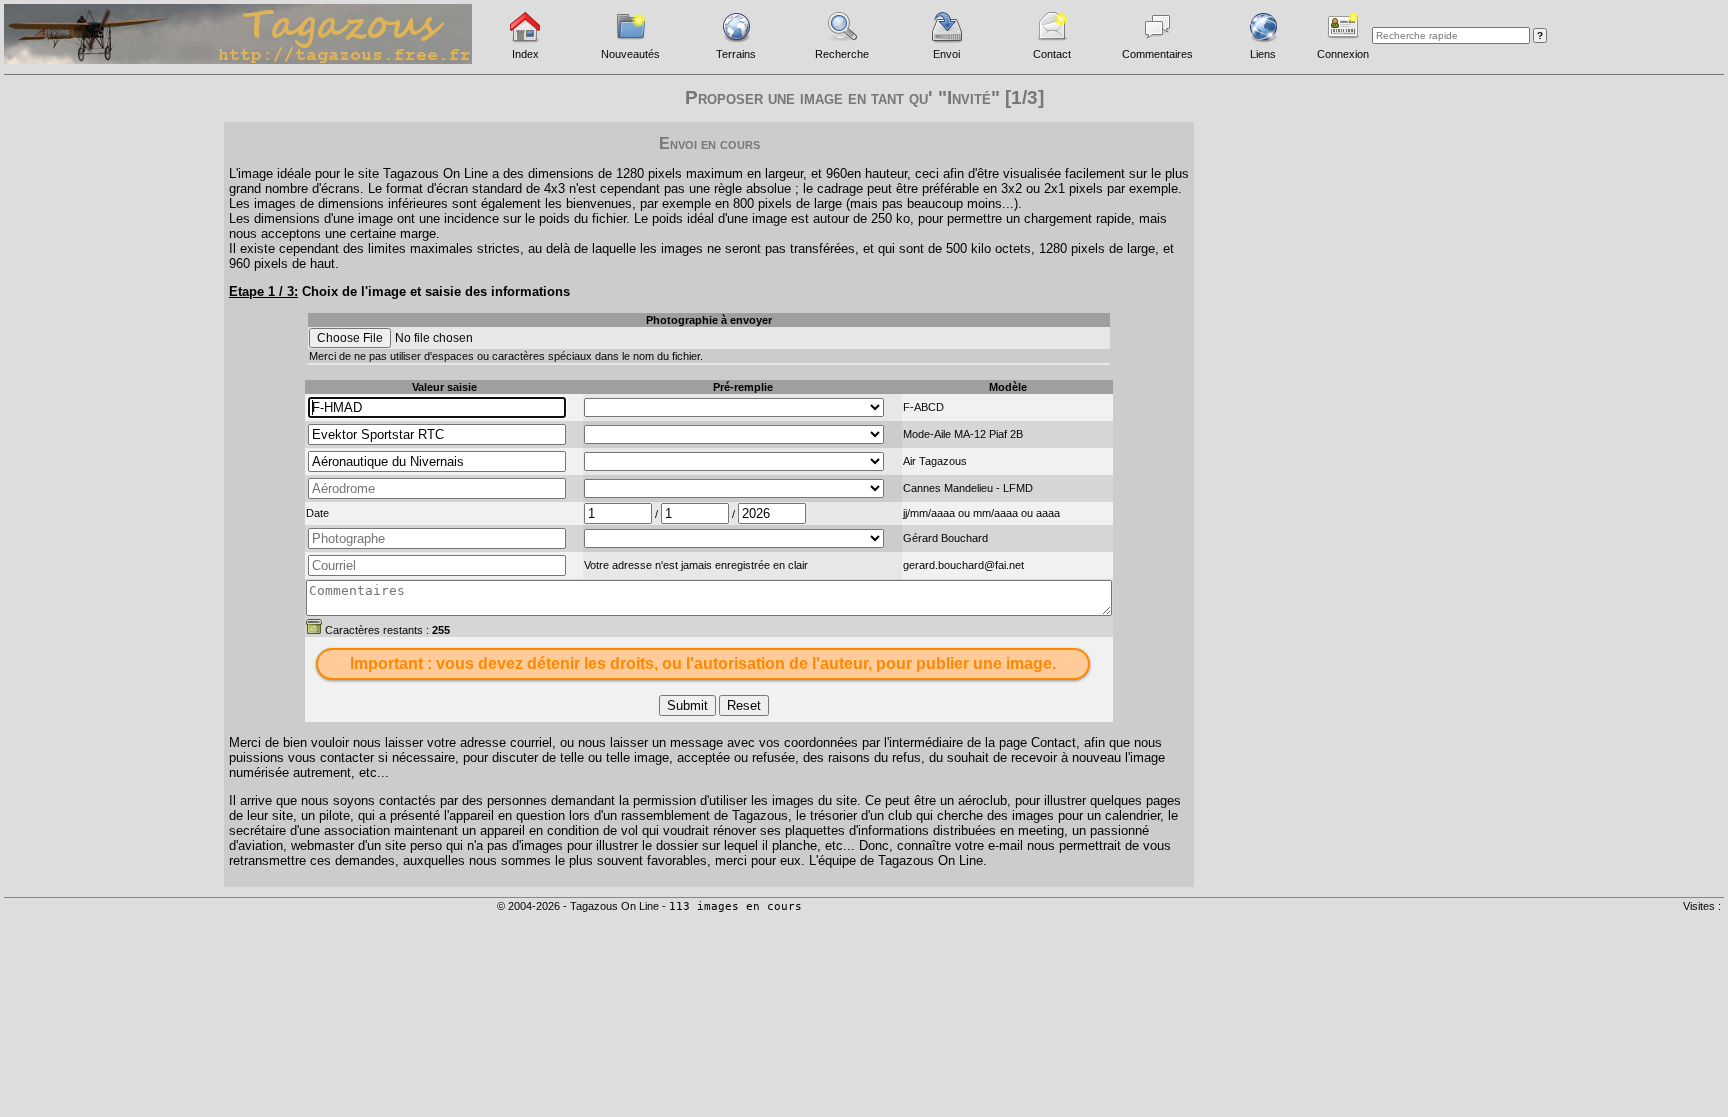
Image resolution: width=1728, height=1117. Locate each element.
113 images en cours (735, 906)
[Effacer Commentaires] (314, 626)
